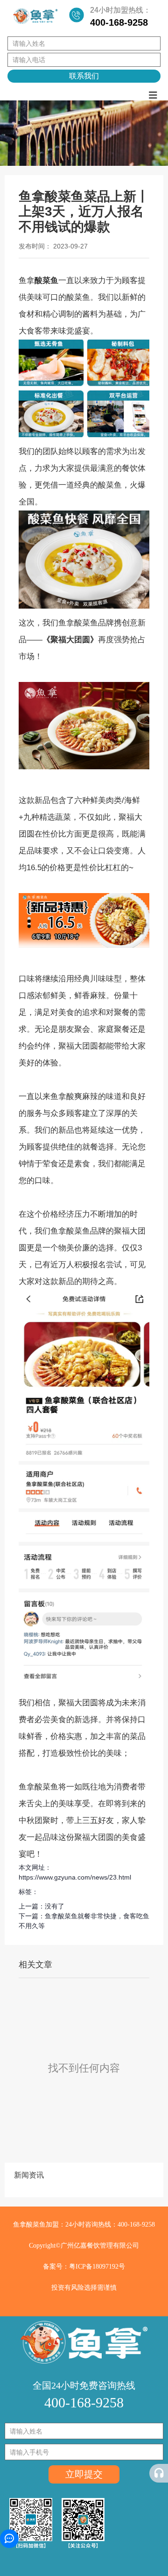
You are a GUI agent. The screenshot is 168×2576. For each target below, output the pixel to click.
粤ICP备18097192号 (97, 2267)
